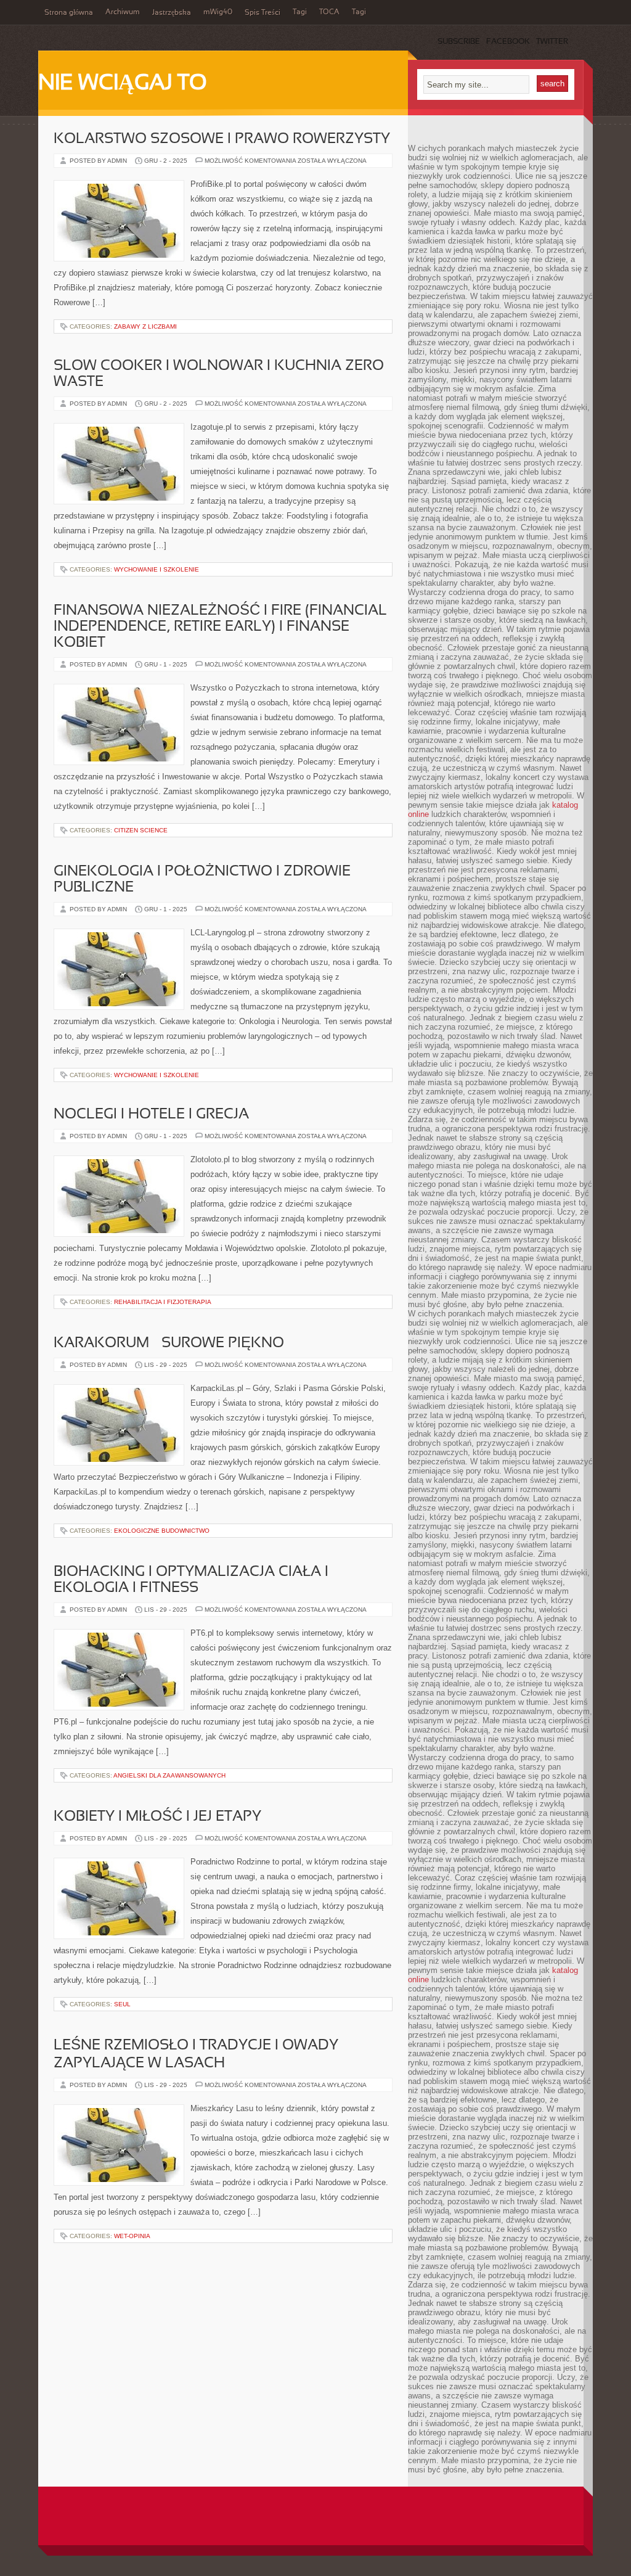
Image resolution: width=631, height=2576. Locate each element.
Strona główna (69, 13)
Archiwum (123, 12)
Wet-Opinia (132, 2236)
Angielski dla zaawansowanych (169, 1775)
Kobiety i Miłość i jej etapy (157, 1817)
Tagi (300, 12)
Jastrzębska (172, 13)
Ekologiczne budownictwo (162, 1531)
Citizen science (141, 830)
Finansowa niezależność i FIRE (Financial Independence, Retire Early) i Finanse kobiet (220, 627)
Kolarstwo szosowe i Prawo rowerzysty (222, 139)
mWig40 (218, 12)
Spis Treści (263, 13)
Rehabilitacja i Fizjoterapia (163, 1302)
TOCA (329, 12)
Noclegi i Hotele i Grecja (151, 1115)
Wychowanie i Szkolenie (157, 569)
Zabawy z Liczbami (145, 326)
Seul (122, 2004)
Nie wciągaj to (123, 84)
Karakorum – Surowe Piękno (169, 1343)
